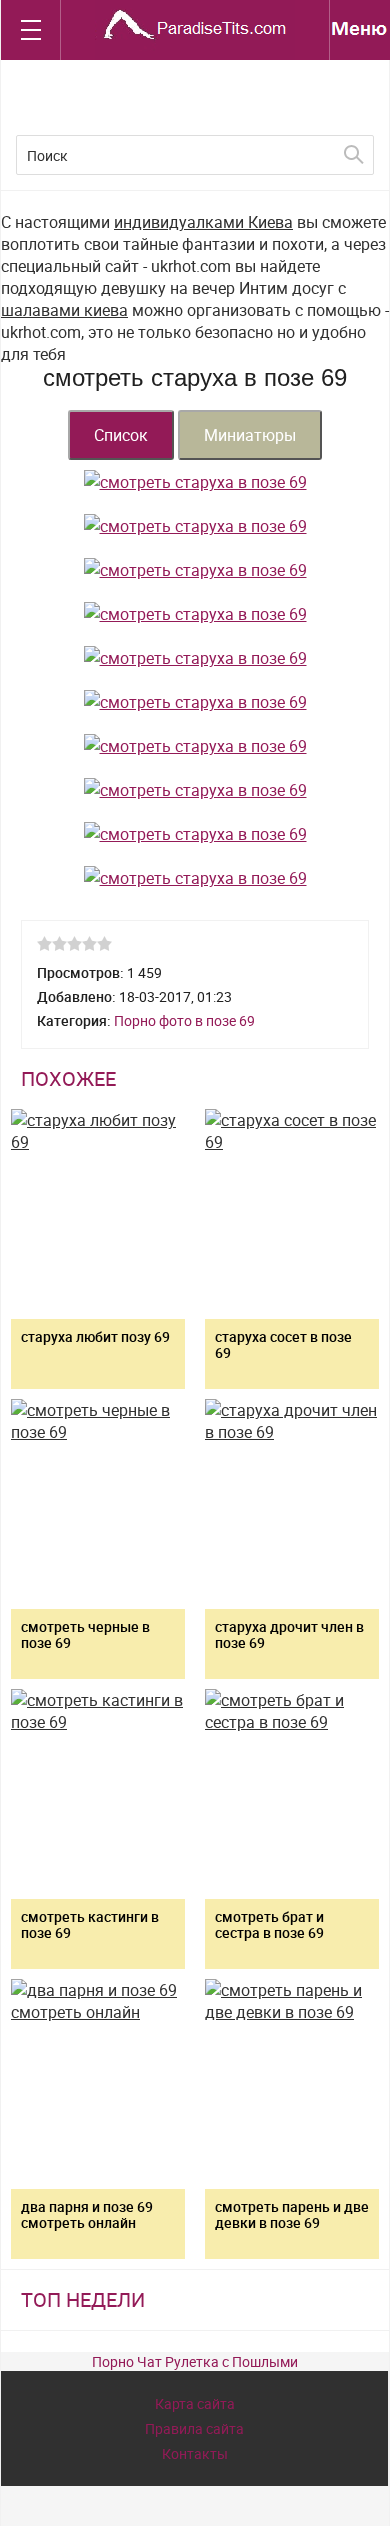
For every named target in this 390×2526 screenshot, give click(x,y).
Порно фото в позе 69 (184, 1020)
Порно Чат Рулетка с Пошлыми (195, 2361)
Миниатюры (250, 435)
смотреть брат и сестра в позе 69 (269, 1924)
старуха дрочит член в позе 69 (289, 1634)
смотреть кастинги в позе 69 (90, 1924)
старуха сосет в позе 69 (283, 1344)
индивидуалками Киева (203, 222)
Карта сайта (195, 2403)
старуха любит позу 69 (95, 1336)
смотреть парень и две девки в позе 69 (292, 2214)
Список (121, 435)
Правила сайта (194, 2428)
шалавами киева (64, 310)
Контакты (195, 2453)
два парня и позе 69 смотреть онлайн (87, 2214)
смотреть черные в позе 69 (85, 1634)
